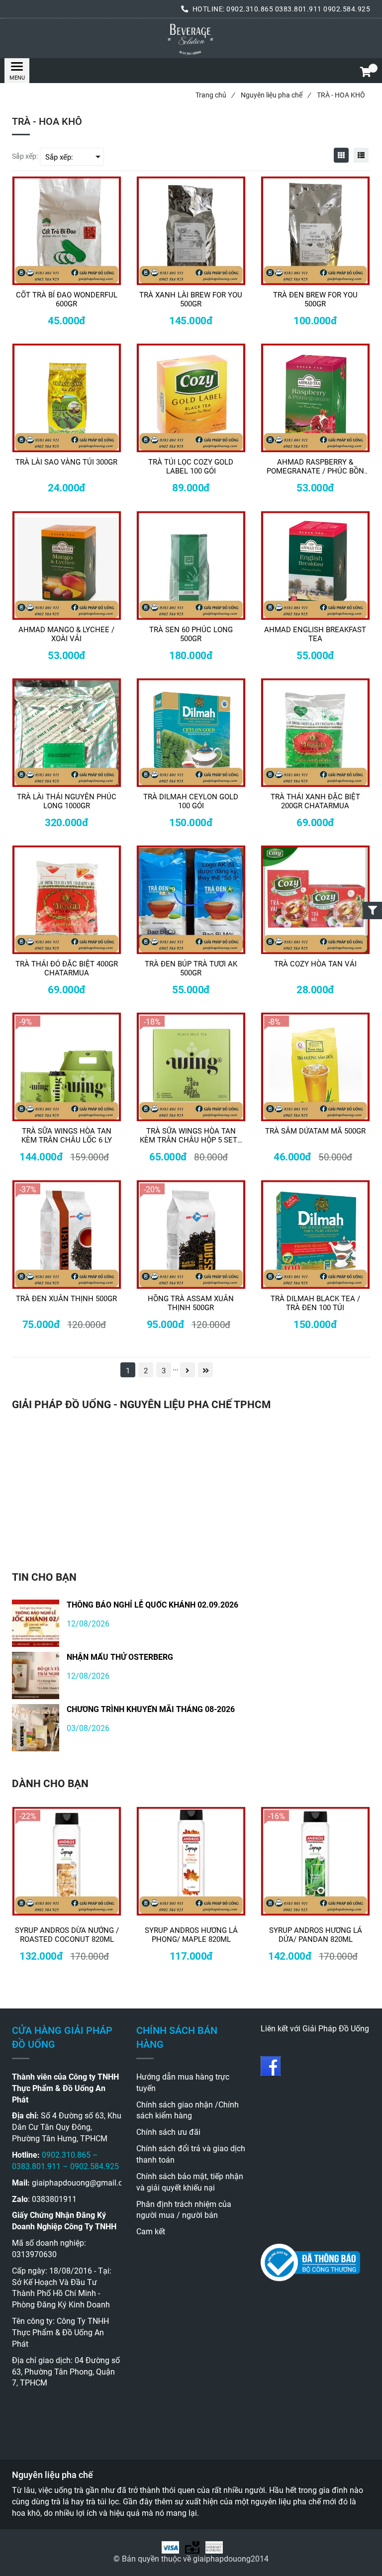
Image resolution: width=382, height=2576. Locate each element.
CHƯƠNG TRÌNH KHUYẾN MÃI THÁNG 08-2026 (151, 1709)
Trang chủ (215, 95)
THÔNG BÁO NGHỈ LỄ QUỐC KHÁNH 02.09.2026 (152, 1605)
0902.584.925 (347, 9)
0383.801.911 (299, 9)
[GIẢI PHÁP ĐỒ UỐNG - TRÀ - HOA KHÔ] (191, 38)
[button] (365, 73)
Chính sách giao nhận (175, 2105)
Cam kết (151, 2232)
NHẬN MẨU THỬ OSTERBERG (120, 1657)
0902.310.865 (250, 9)
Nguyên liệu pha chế (276, 95)
